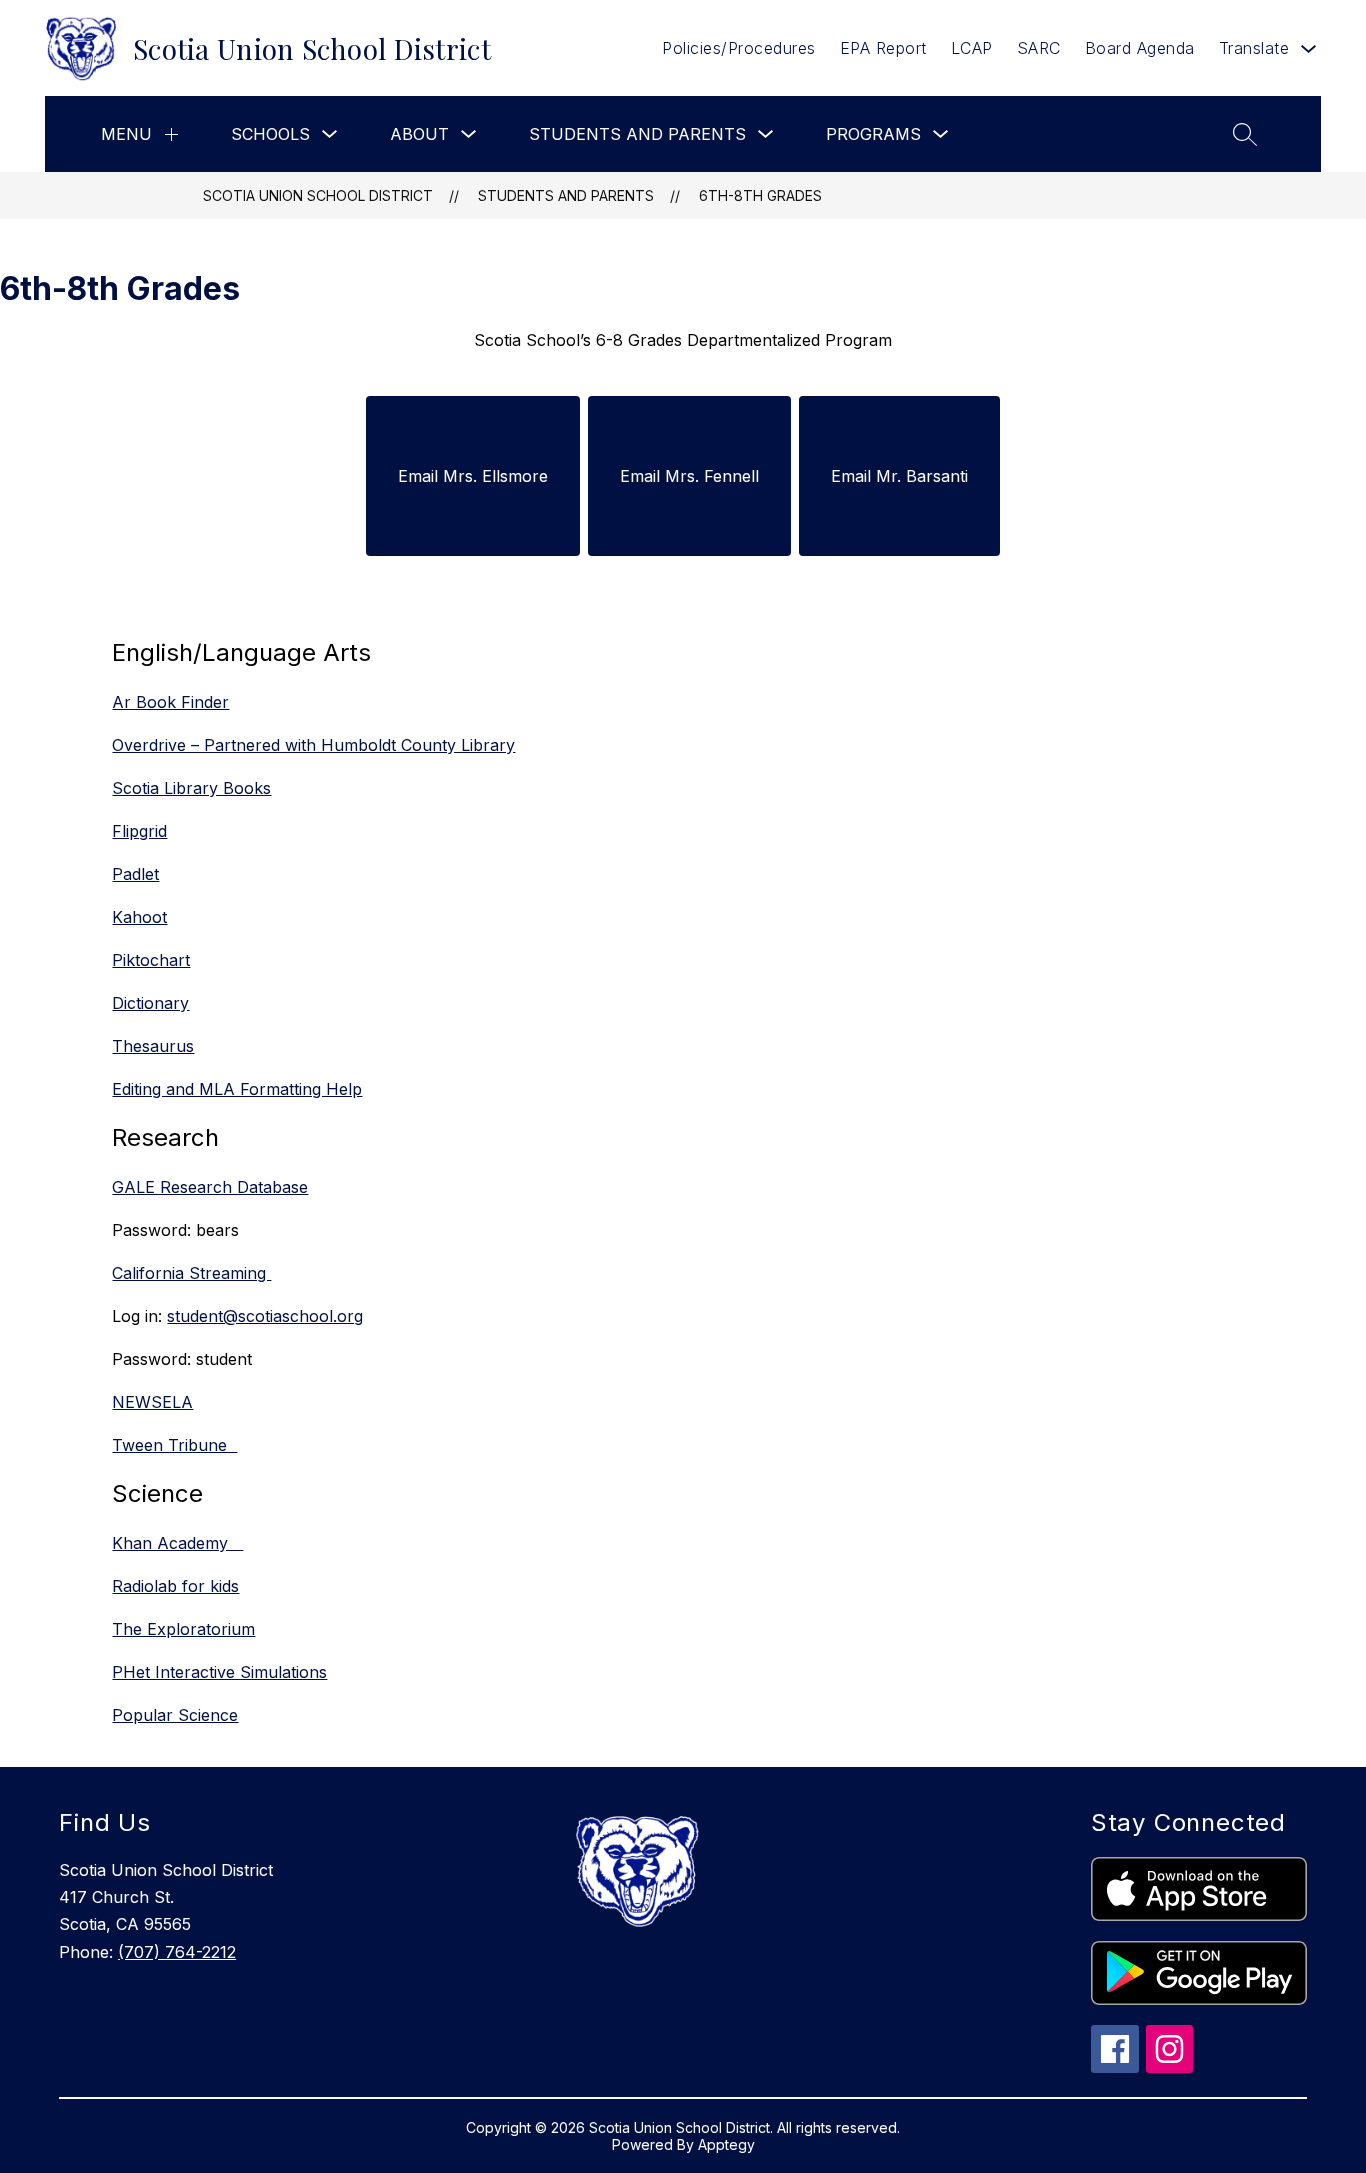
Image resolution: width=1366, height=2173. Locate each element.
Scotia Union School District (318, 195)
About (419, 134)
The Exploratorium (183, 1629)
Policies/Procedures (739, 48)
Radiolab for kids (175, 1586)
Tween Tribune (174, 1445)
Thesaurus (153, 1046)
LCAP (972, 48)
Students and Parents (637, 134)
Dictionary (150, 1003)
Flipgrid (139, 831)
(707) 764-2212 (177, 1952)
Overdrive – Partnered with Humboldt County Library (313, 745)
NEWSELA (152, 1402)
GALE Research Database (210, 1187)
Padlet (135, 874)
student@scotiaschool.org (265, 1316)
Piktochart (151, 960)
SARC (1039, 48)
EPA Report (883, 48)
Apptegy (726, 2144)
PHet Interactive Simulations (219, 1672)
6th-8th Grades (760, 195)
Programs (873, 134)
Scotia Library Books (191, 788)
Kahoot (139, 917)
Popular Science (175, 1715)
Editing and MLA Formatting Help (237, 1089)
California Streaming (191, 1273)
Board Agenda (1140, 48)
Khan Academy (177, 1543)
